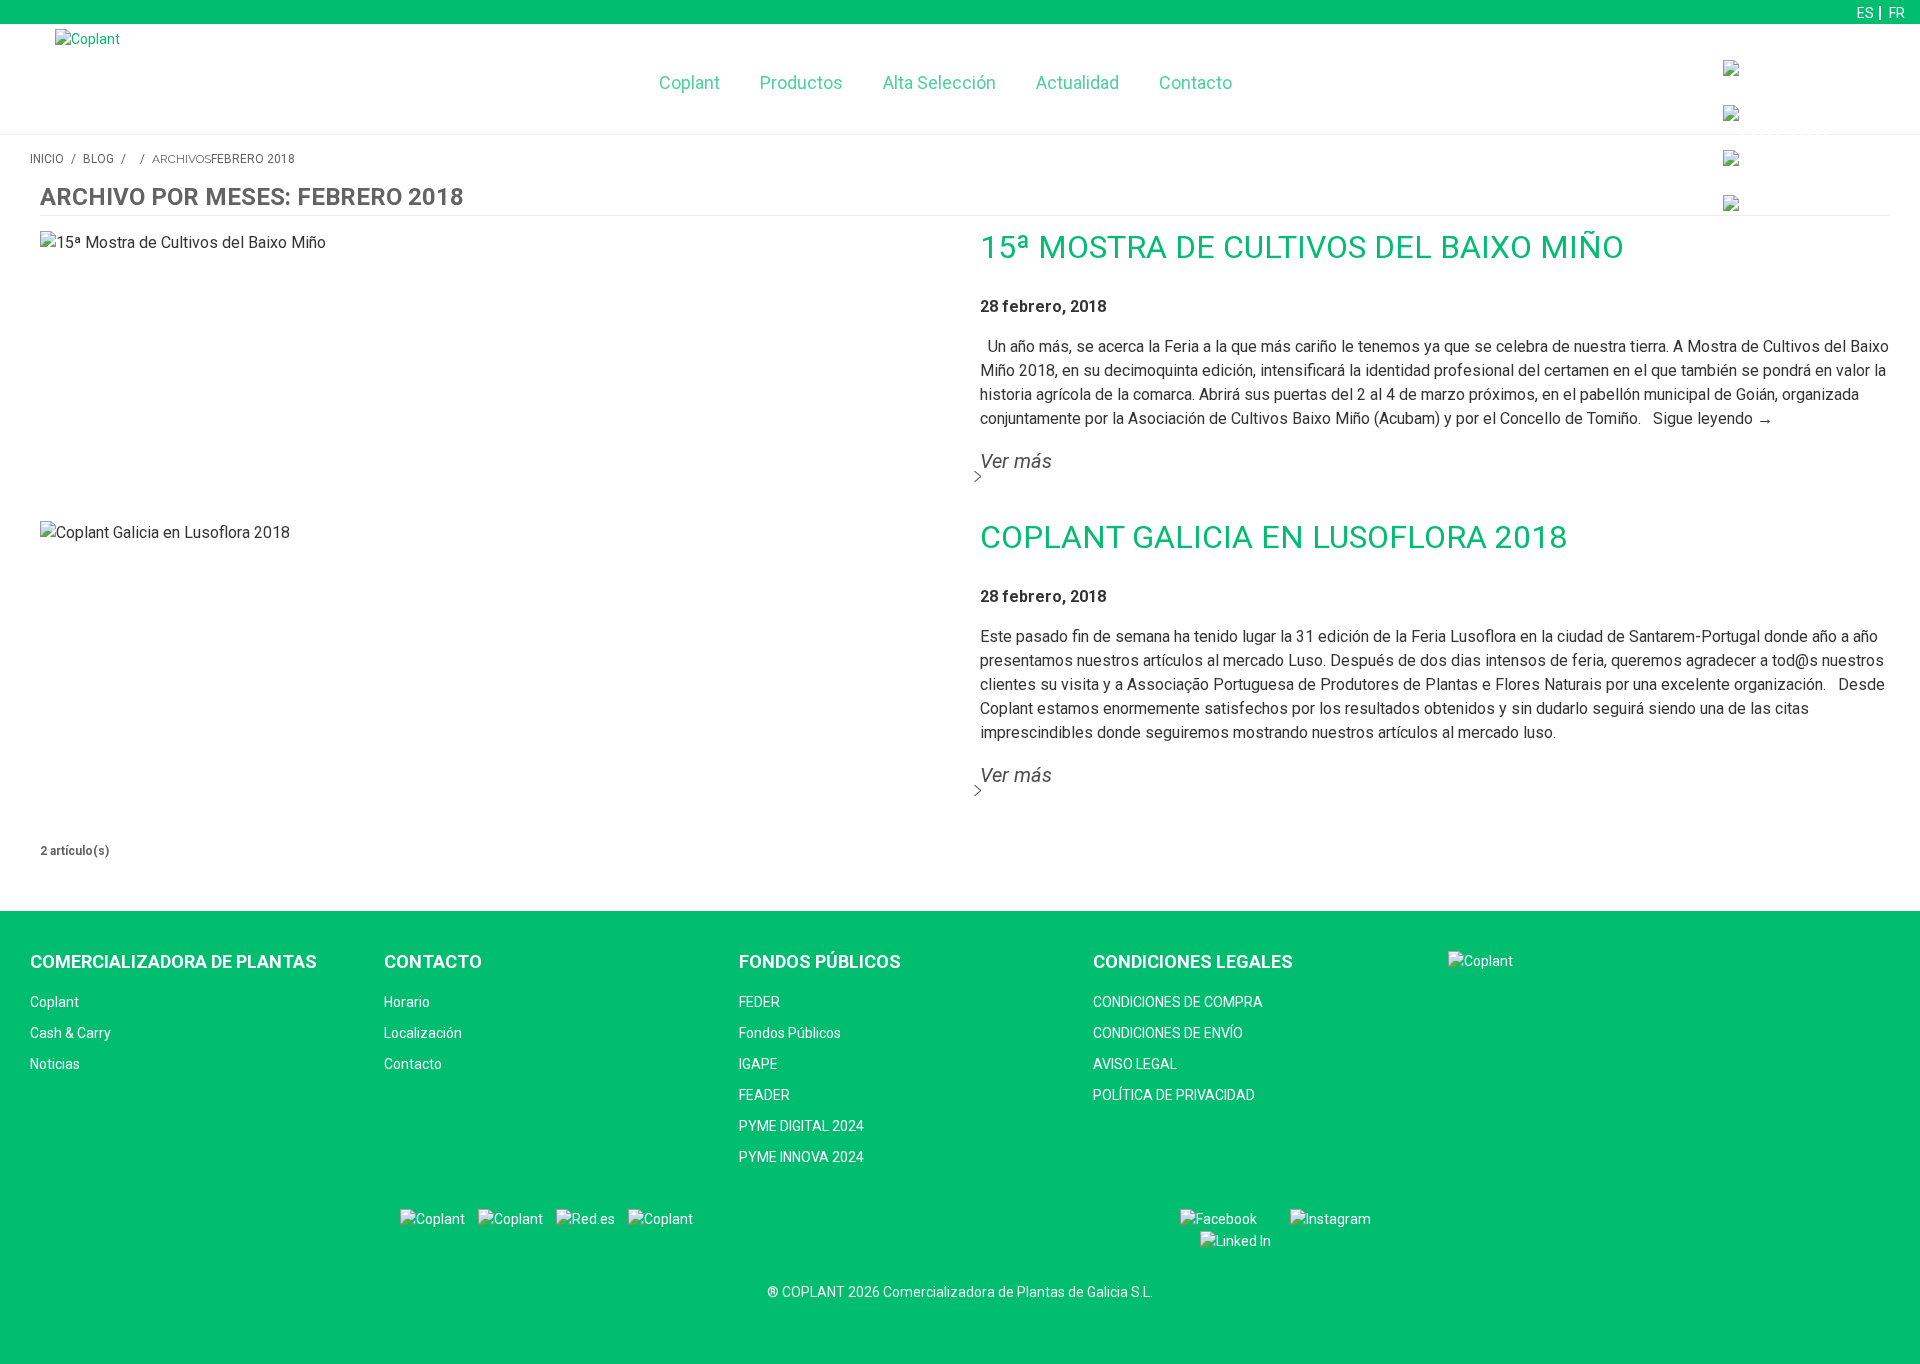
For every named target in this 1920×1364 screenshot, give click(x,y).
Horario (407, 1002)
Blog (98, 159)
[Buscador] (1777, 127)
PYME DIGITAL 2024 (801, 1126)
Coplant (689, 82)
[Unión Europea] (660, 1219)
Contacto (1195, 82)
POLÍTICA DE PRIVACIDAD (1174, 1095)
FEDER (759, 1002)
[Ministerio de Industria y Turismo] (510, 1219)
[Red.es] (585, 1219)
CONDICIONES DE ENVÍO (1168, 1033)
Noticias (55, 1064)
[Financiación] (1816, 82)
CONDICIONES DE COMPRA (1178, 1002)
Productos (801, 82)
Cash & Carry (70, 1033)
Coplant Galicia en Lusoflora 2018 (1273, 537)
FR (1897, 13)
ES (1865, 13)
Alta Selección (939, 82)
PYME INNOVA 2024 (801, 1157)
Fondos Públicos (790, 1033)
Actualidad (1077, 82)
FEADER (764, 1095)
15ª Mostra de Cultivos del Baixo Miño (1302, 247)
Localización (423, 1033)
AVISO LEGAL (1135, 1064)
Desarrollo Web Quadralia (960, 1323)
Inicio (47, 159)
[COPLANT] (432, 1219)
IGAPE (758, 1064)
